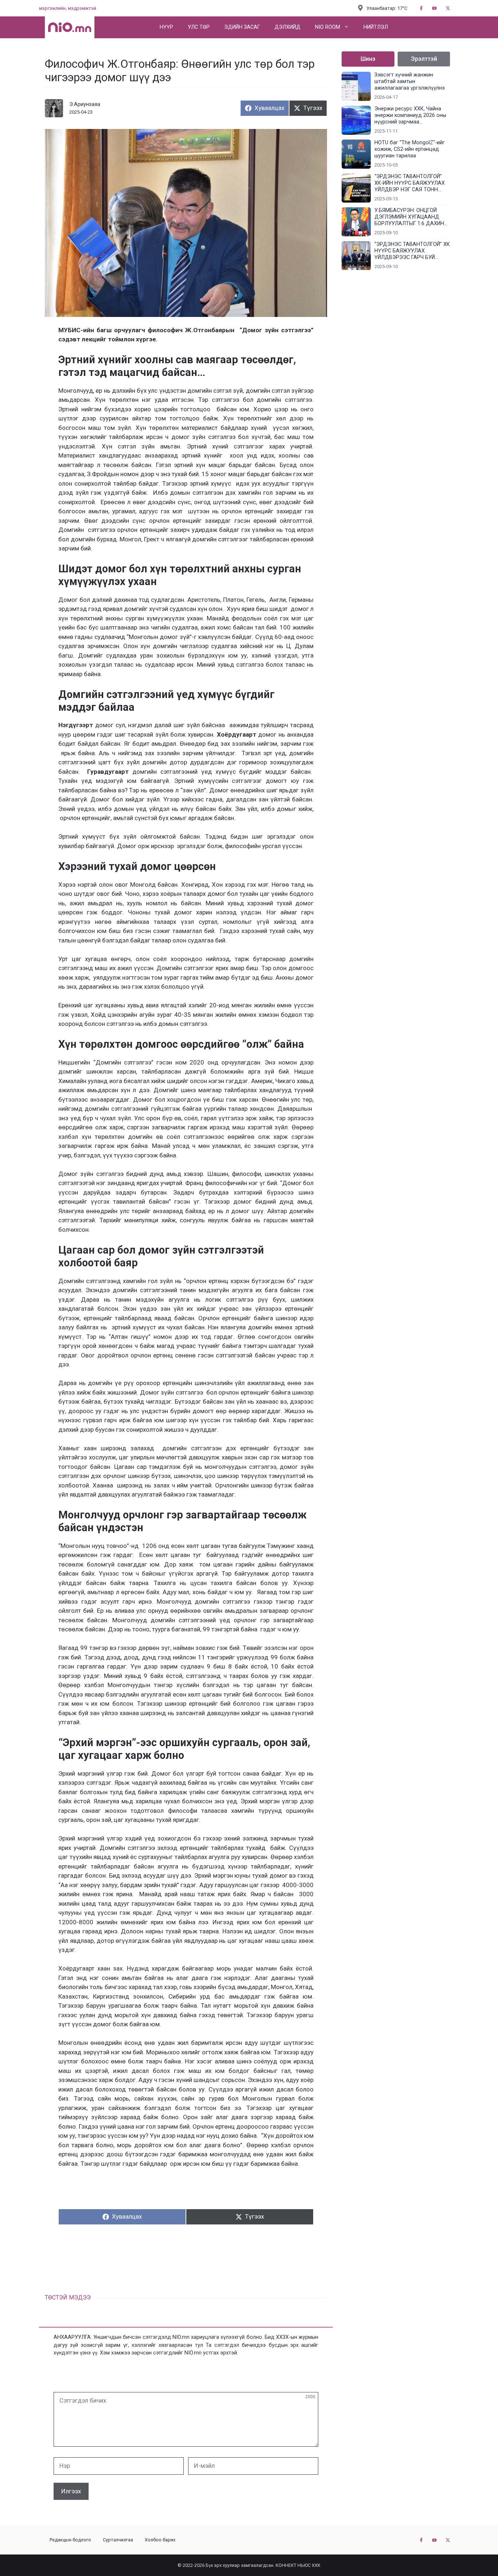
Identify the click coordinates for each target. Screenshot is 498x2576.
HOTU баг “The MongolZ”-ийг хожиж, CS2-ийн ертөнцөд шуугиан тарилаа (410, 149)
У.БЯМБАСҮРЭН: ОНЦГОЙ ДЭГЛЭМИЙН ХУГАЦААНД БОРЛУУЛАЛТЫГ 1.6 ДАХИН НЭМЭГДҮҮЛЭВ (409, 217)
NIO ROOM (328, 27)
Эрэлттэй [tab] (424, 59)
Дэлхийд (287, 27)
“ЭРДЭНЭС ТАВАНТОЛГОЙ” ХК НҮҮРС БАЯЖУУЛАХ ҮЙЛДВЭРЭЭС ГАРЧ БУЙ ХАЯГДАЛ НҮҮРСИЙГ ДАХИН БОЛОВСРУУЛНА (412, 251)
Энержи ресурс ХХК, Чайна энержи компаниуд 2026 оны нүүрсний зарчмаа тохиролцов (410, 115)
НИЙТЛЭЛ (376, 27)
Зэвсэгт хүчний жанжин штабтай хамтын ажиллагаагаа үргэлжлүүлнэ (410, 81)
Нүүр (166, 27)
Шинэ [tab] (368, 59)
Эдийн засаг (242, 27)
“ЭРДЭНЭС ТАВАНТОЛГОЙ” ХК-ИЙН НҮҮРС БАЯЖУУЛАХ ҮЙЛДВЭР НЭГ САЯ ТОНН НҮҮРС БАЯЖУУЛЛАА (410, 183)
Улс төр (199, 27)
